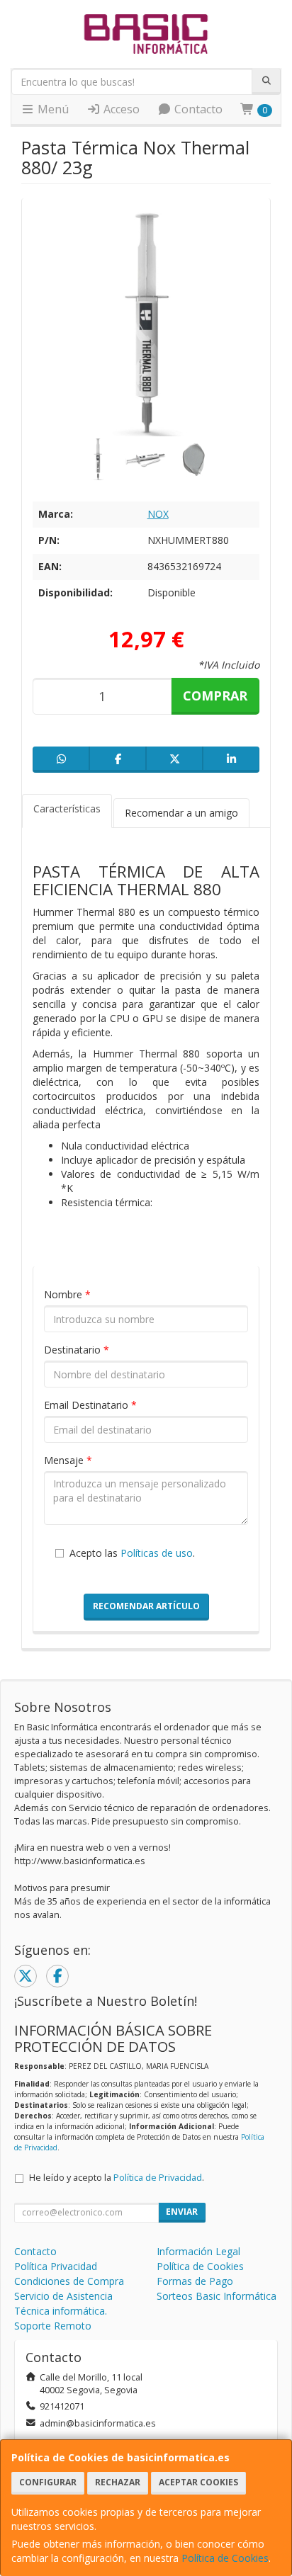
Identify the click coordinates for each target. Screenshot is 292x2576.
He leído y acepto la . (117, 2178)
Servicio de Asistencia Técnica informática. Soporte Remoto (63, 2311)
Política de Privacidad (158, 2178)
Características (67, 808)
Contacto (197, 109)
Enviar (182, 2212)
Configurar (48, 2482)
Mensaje (68, 1460)
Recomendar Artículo (146, 1606)
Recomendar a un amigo (181, 813)
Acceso (120, 109)
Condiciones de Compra (69, 2281)
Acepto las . (132, 1553)
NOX (158, 514)
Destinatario (77, 1350)
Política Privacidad (56, 2266)
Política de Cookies (225, 2558)
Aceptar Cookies (198, 2482)
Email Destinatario (90, 1405)
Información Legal (198, 2251)
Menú (52, 109)
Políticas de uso (157, 1553)
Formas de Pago (195, 2281)
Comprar (215, 696)
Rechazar (118, 2482)
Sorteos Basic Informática (217, 2296)
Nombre (67, 1294)
